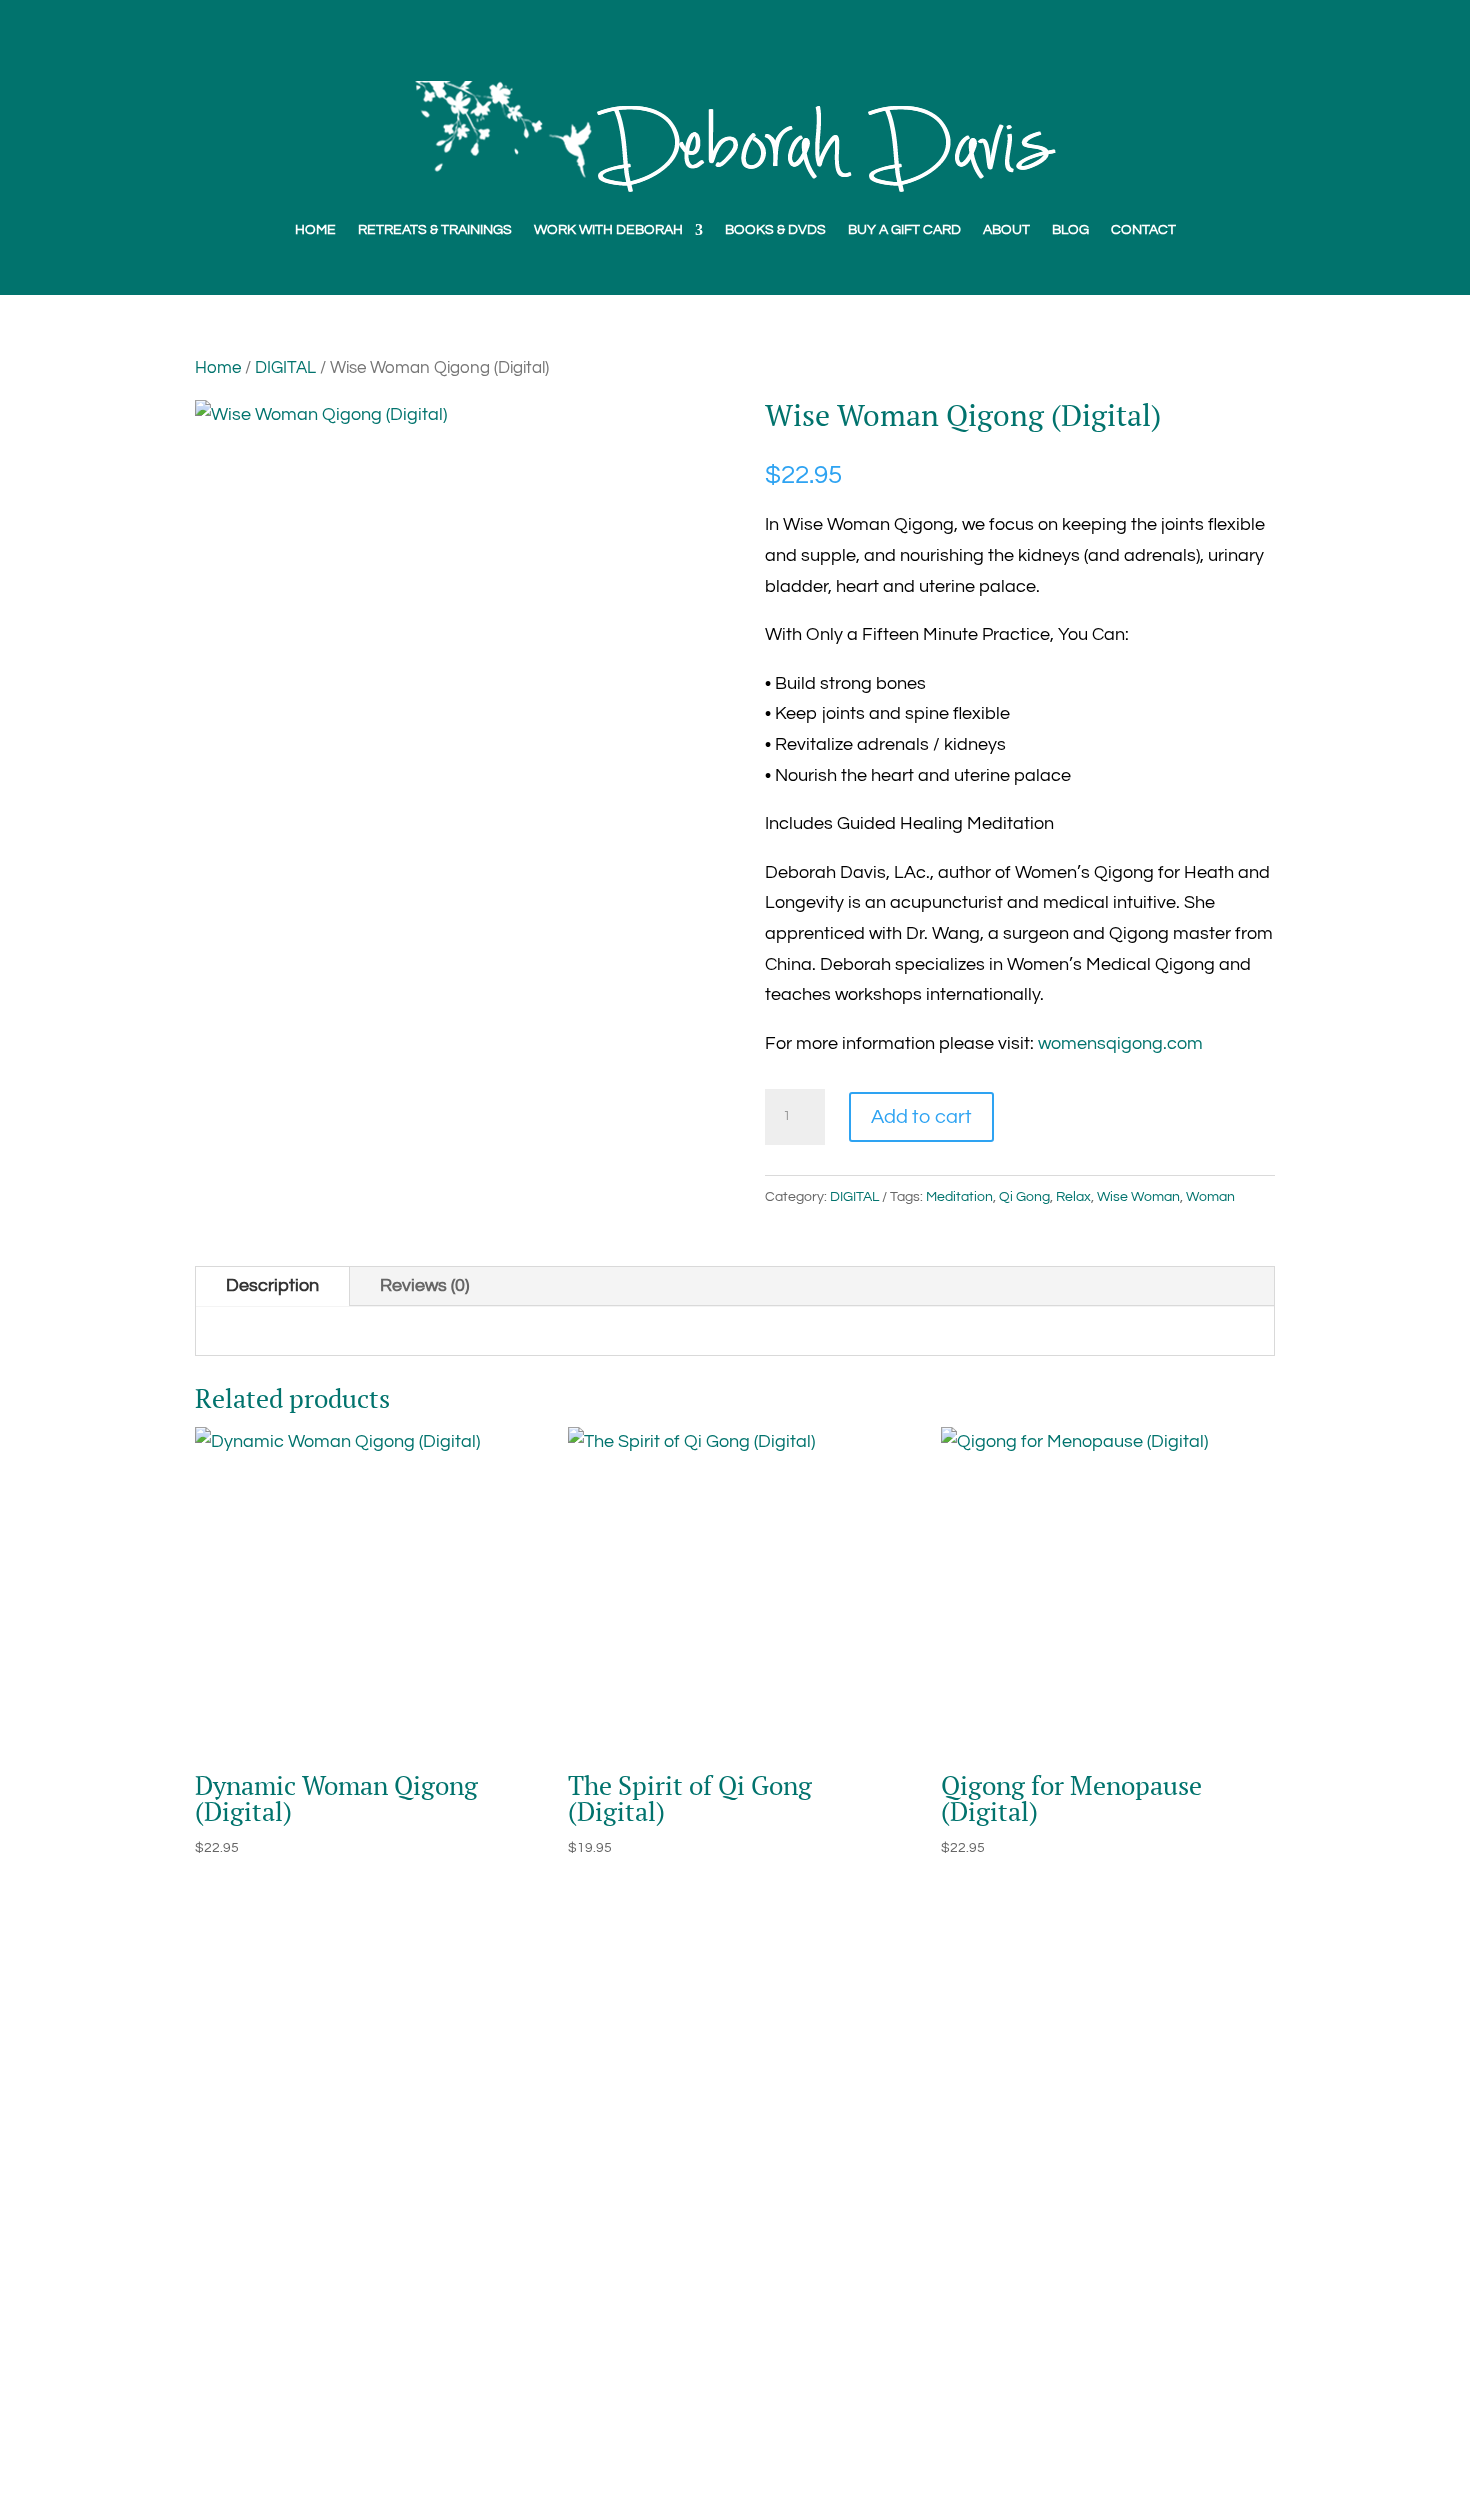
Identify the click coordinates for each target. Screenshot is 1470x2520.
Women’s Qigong (264, 2265)
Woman (1210, 1197)
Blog (213, 2204)
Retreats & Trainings (276, 2357)
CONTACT (1143, 230)
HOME (315, 230)
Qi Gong (1024, 1197)
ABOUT (1006, 230)
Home (218, 367)
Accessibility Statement (291, 2418)
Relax (1073, 1197)
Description (272, 1285)
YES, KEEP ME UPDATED (1020, 2319)
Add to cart (921, 1117)
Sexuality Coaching (273, 2295)
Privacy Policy (251, 2387)
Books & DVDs (252, 2234)
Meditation (959, 1197)
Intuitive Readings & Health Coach (332, 2326)
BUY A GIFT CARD (904, 230)
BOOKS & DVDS (775, 230)
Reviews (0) (424, 1285)
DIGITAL (285, 367)
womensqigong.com (1120, 1043)
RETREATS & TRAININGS (435, 230)
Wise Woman (1138, 1197)
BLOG (1070, 230)
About (219, 2173)
